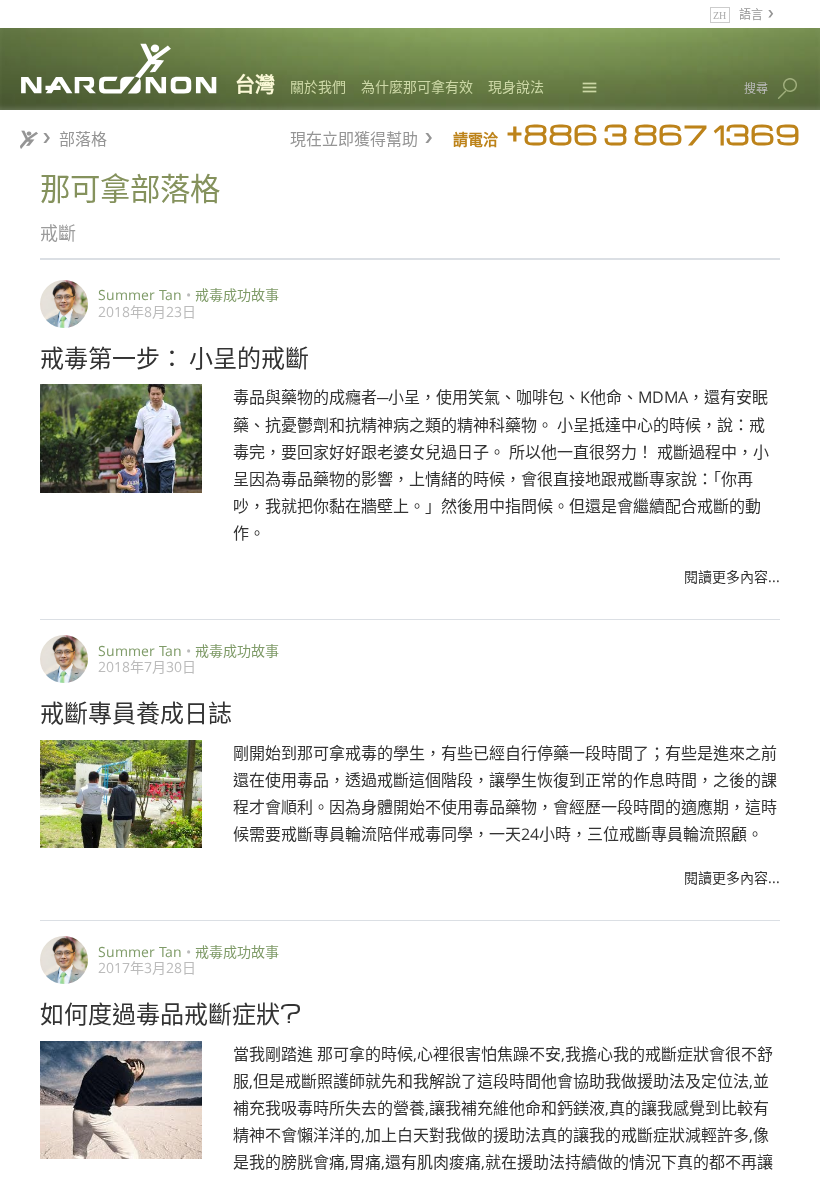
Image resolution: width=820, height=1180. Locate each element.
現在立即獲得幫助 (354, 136)
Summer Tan (140, 294)
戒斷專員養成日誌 (136, 711)
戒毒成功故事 (237, 294)
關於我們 (318, 86)
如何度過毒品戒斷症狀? (171, 1012)
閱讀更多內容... (732, 576)
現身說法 (516, 86)
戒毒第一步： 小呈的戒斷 (174, 356)
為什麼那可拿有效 (417, 86)
